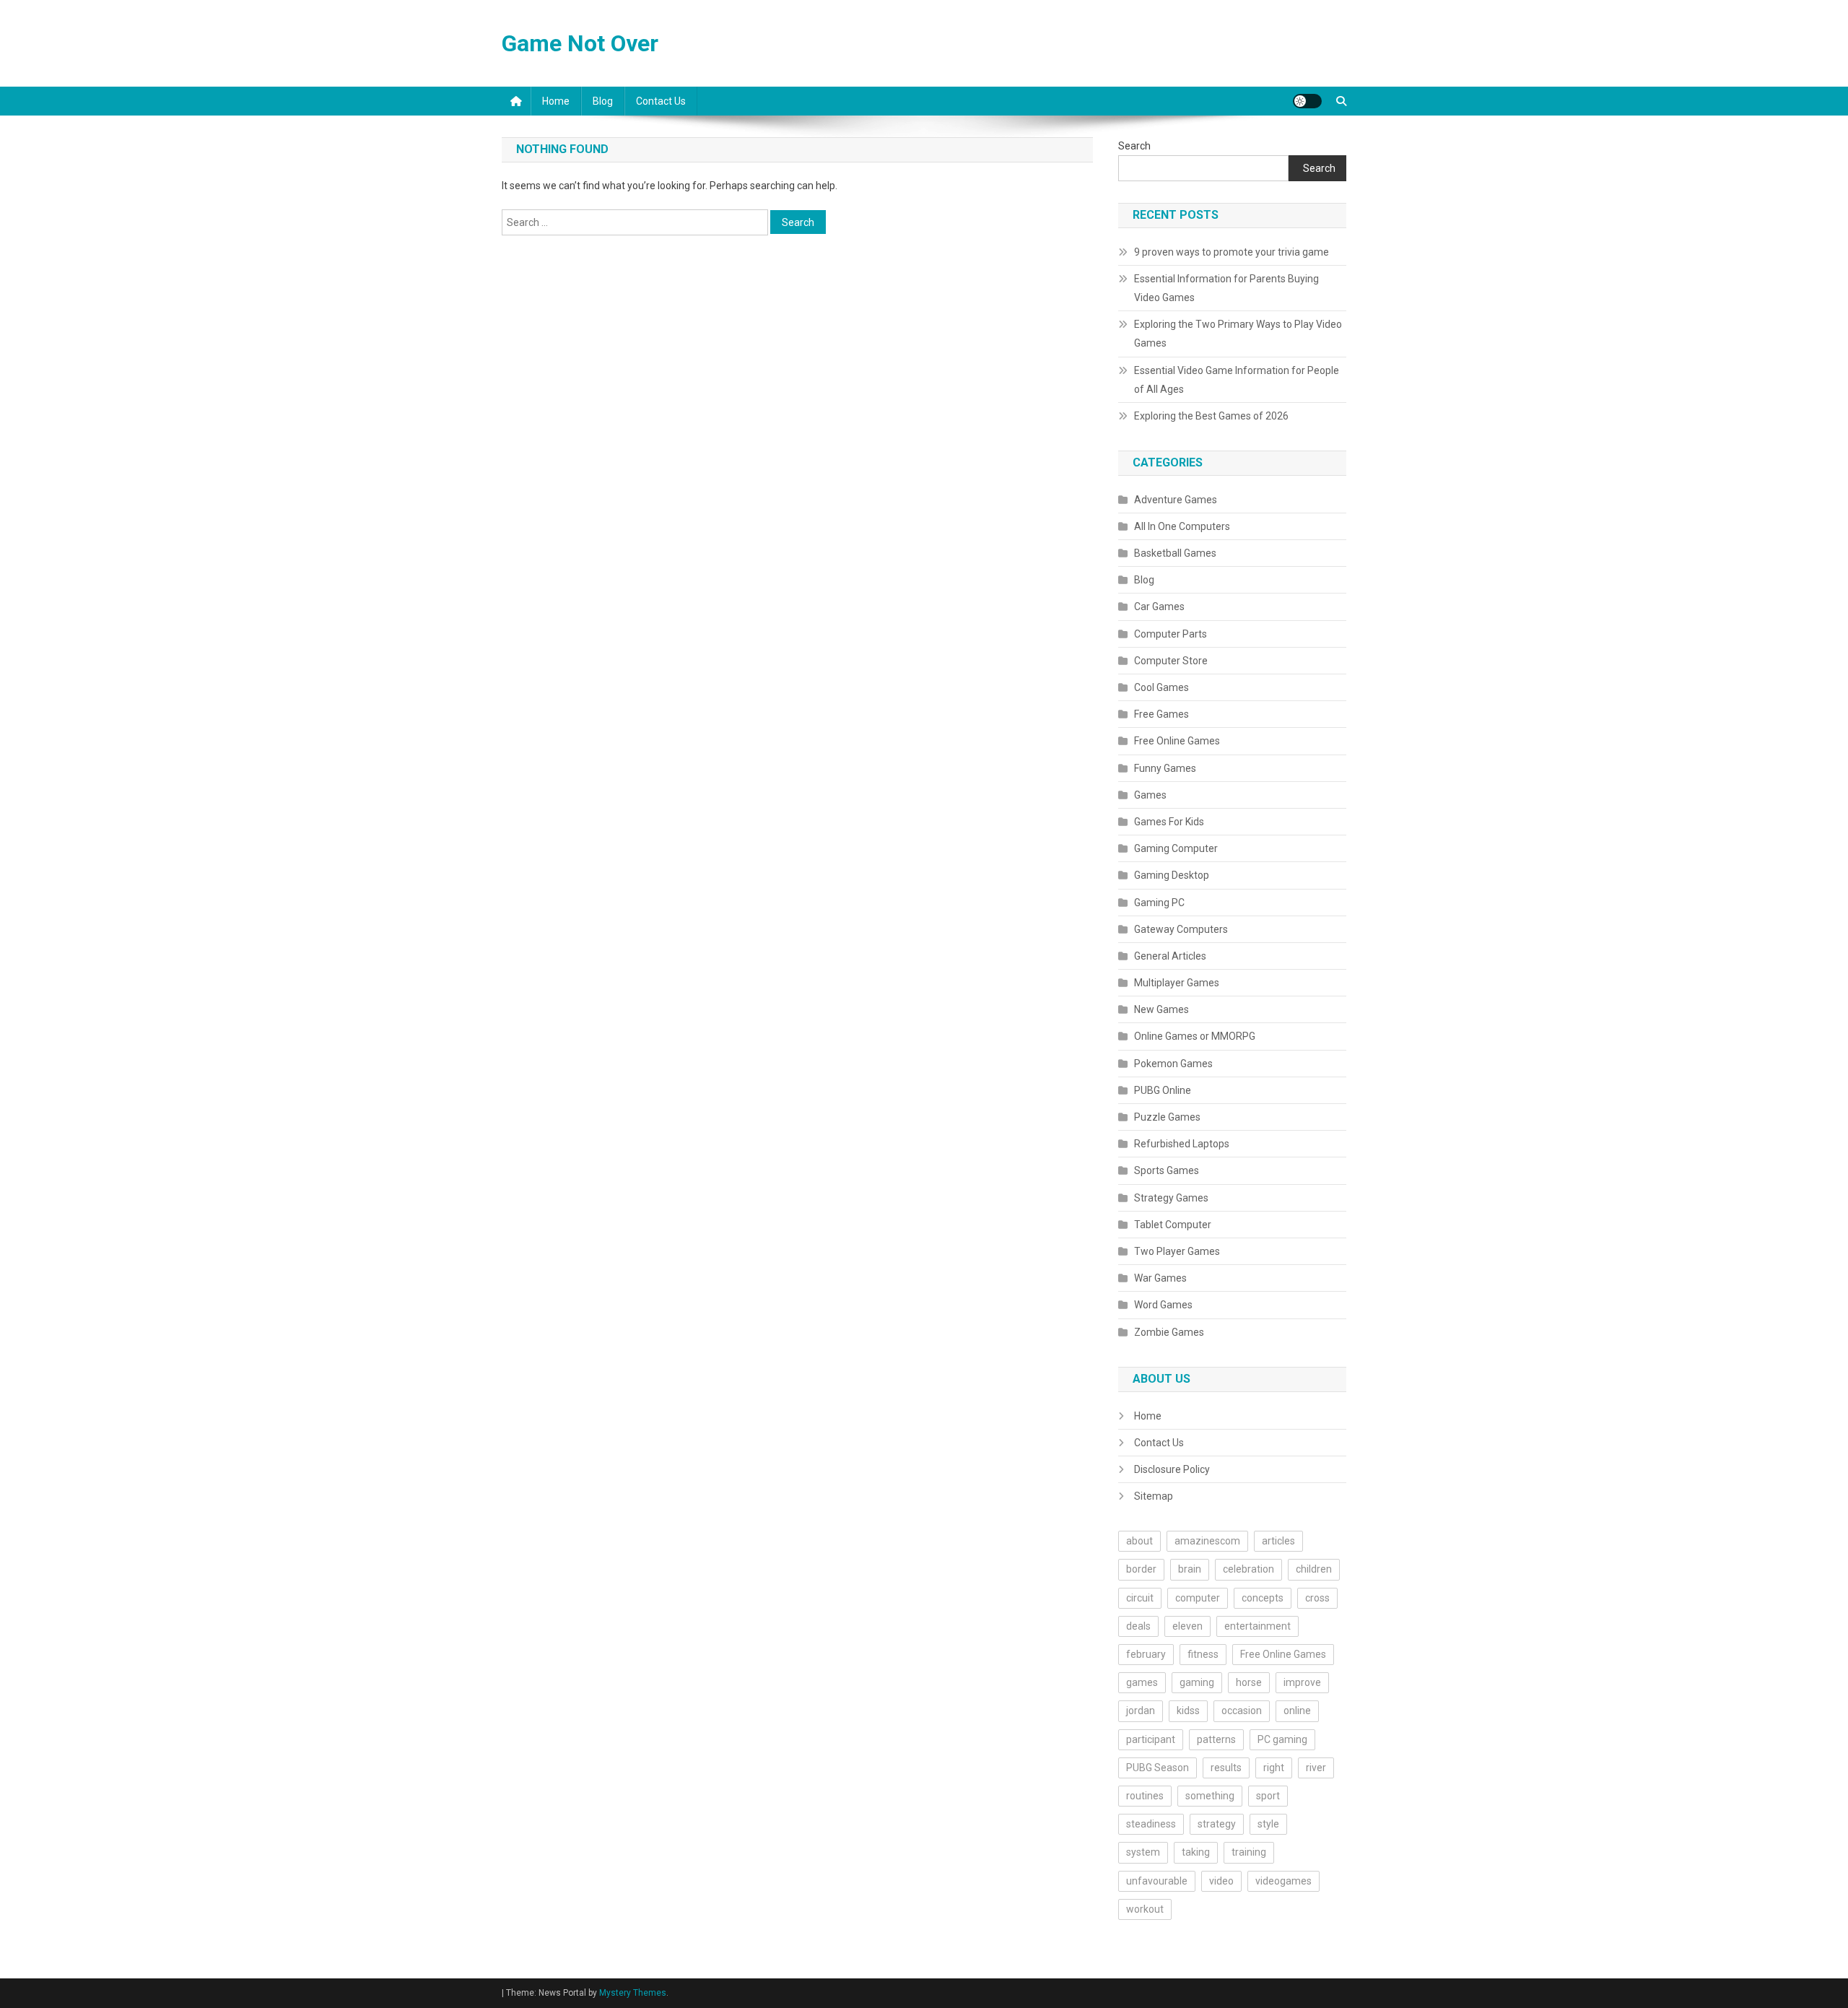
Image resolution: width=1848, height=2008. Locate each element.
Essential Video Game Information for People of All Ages (1237, 380)
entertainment (1258, 1626)
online (1297, 1711)
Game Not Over (580, 43)
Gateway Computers (1181, 929)
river (1316, 1768)
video (1221, 1881)
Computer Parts (1171, 634)
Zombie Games (1169, 1332)
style (1268, 1824)
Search (1134, 146)
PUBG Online (1163, 1090)
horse (1249, 1682)
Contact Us (661, 101)
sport (1268, 1796)
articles (1278, 1541)
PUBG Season (1158, 1768)
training (1249, 1852)
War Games (1160, 1278)
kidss (1188, 1711)
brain (1190, 1569)
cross (1317, 1598)
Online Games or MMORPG (1195, 1036)
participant (1151, 1739)
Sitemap (1154, 1496)
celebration (1248, 1569)
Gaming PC (1159, 903)
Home (556, 101)
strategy (1217, 1824)
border (1141, 1569)
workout (1145, 1909)
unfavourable (1157, 1881)
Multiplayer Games (1177, 983)
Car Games (1159, 607)
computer (1198, 1598)
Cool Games (1161, 687)
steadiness (1151, 1824)
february (1146, 1654)
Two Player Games (1177, 1251)
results (1226, 1768)
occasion (1242, 1711)
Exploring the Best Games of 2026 (1211, 416)
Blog (603, 101)
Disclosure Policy (1172, 1469)
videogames (1283, 1881)
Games (1150, 795)
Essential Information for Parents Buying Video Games (1226, 288)
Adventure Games (1176, 500)
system (1143, 1852)
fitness (1203, 1654)
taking (1196, 1852)
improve (1302, 1682)
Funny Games (1165, 768)
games (1142, 1682)
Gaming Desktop (1172, 875)
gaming (1197, 1682)
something (1210, 1796)
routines (1145, 1796)
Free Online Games (1177, 741)
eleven (1187, 1626)
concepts (1263, 1598)
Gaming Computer (1176, 848)
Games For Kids (1169, 822)
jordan (1141, 1711)
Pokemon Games (1173, 1064)
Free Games (1161, 714)
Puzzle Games (1167, 1117)
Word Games (1163, 1305)
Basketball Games (1175, 553)
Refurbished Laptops (1182, 1144)
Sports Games (1167, 1170)
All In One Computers (1182, 526)
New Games (1161, 1009)
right (1274, 1768)
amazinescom (1207, 1541)
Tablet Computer (1173, 1225)
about (1139, 1541)
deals (1138, 1626)
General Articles (1170, 956)
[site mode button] (1307, 101)
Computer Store (1171, 661)
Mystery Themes (633, 1993)
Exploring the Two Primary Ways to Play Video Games (1238, 334)
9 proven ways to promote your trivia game (1232, 252)
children (1314, 1569)
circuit (1140, 1598)
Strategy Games (1171, 1198)
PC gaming (1282, 1739)
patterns (1216, 1739)
